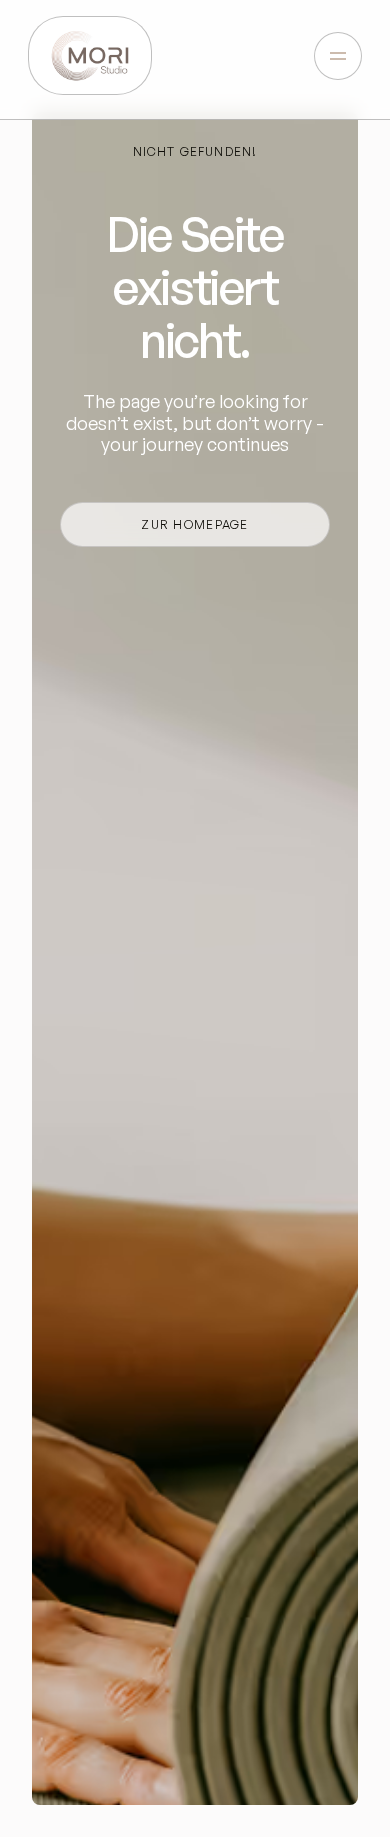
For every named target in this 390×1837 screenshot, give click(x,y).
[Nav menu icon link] (338, 56)
